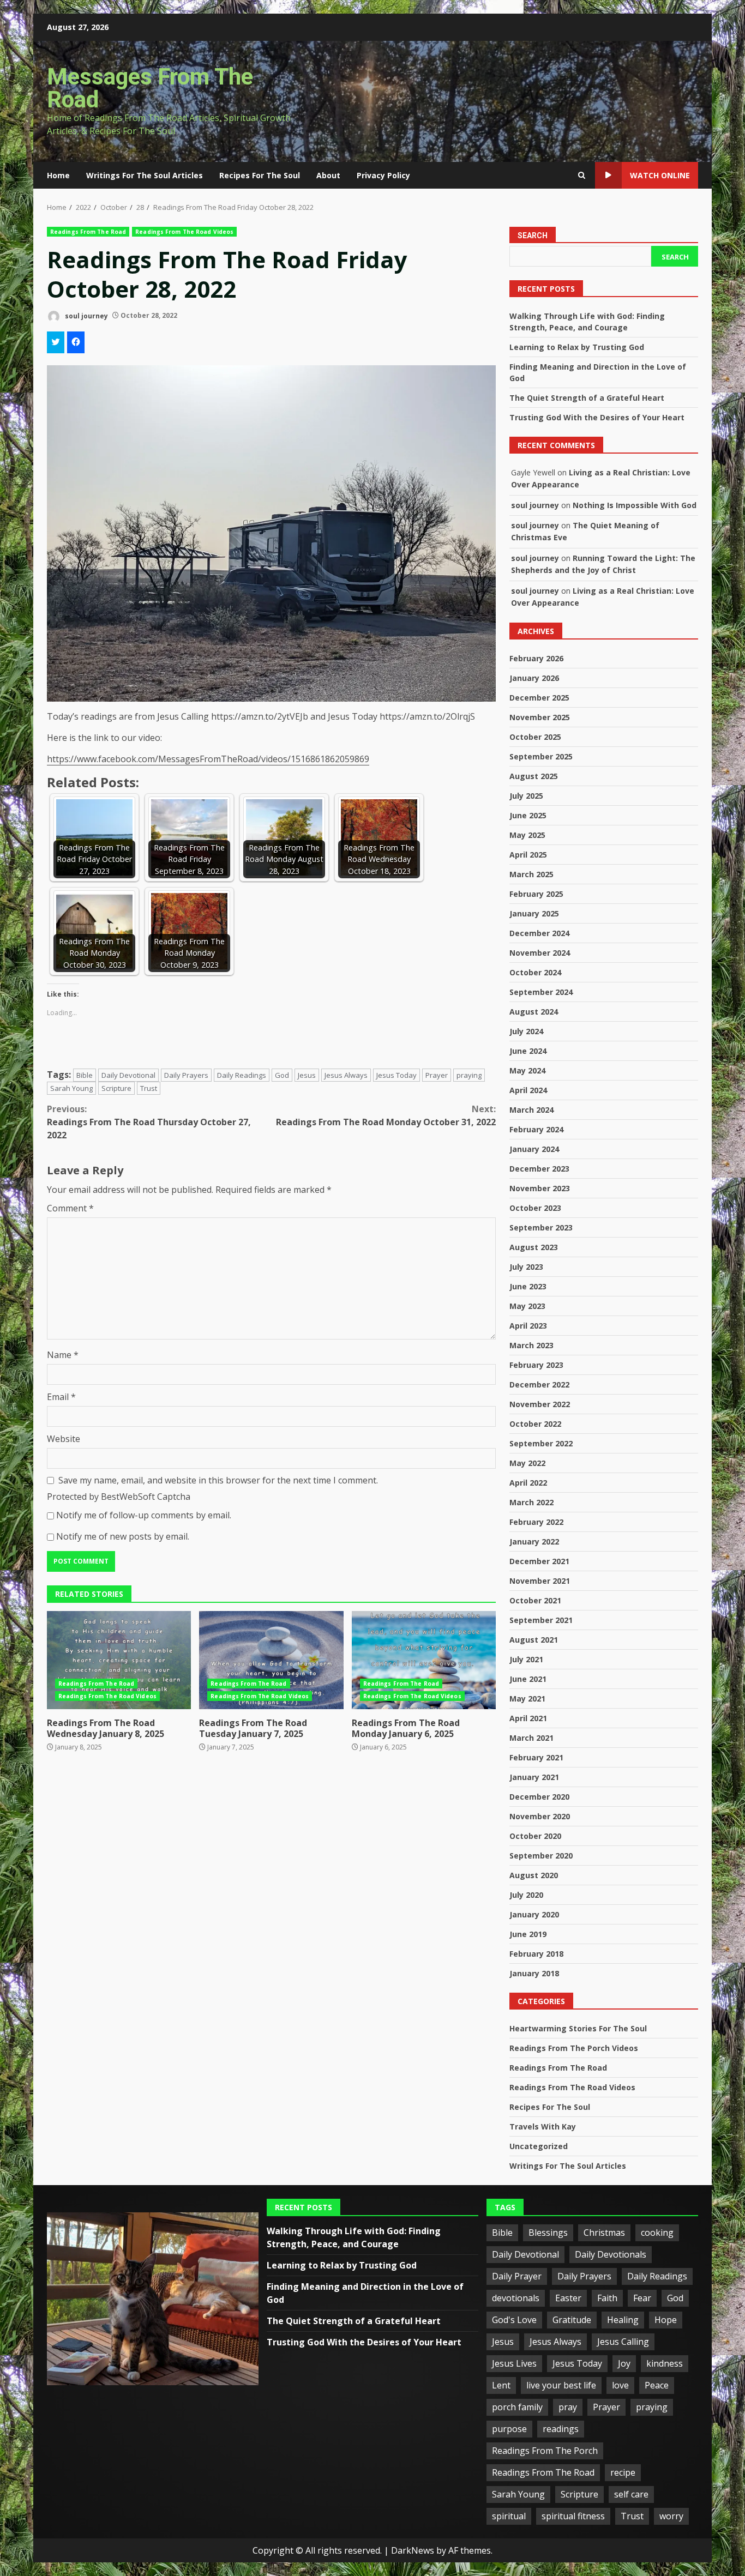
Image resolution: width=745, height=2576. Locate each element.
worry (671, 2516)
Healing (623, 2320)
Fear (642, 2298)
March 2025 (531, 874)
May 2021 (527, 1699)
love (620, 2385)
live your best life (561, 2385)
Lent (501, 2385)
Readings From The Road (88, 232)
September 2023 (541, 1227)
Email (61, 1397)
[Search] (582, 176)
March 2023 (531, 1345)
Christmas (604, 2233)
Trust (149, 1088)
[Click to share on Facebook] (76, 342)
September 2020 (541, 1856)
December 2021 (539, 1561)
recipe (623, 2472)
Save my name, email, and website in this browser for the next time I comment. (218, 1480)
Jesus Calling (623, 2342)
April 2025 (528, 855)
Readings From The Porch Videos (574, 2048)
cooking (657, 2233)
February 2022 (536, 1522)
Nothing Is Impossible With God (635, 505)
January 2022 (534, 1542)
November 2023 (540, 1188)
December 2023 (539, 1169)
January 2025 (534, 913)
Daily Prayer (517, 2276)
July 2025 (526, 796)
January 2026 (534, 678)
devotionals (516, 2298)
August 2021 (534, 1640)
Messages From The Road (150, 88)
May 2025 (527, 835)
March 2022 (531, 1502)
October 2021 (535, 1600)
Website (64, 1439)
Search (533, 236)
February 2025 (536, 894)
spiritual (509, 2516)
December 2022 (539, 1384)
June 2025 (528, 815)
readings (561, 2429)
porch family (517, 2407)
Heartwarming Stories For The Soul (578, 2028)
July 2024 (526, 1031)
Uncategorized (539, 2146)
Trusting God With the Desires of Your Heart (597, 417)
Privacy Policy (383, 175)
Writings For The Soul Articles (145, 175)
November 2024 (540, 953)
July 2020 (526, 1895)
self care (631, 2494)
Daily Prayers (186, 1075)
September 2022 (541, 1443)
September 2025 (541, 756)
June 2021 (528, 1679)
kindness (665, 2363)
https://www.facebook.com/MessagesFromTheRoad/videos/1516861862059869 (208, 759)
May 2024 (527, 1070)
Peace (657, 2385)
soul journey (86, 315)
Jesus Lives (514, 2363)
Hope (666, 2320)
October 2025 (535, 737)
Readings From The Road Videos (184, 232)
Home (58, 175)
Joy (624, 2363)
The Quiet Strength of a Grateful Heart (587, 398)
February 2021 (536, 1757)
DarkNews (413, 2550)
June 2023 (528, 1286)
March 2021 (531, 1738)
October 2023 (535, 1208)
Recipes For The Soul (260, 175)
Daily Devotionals (611, 2254)
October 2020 (535, 1836)
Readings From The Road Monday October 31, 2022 (386, 1115)
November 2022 (540, 1404)
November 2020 (540, 1816)
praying (469, 1075)
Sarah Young (71, 1088)
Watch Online (660, 175)
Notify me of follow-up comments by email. (144, 1515)
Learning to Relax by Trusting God (577, 347)
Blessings (548, 2233)
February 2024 (536, 1129)
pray (568, 2407)
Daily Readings (242, 1075)
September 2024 (541, 992)
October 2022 (535, 1424)
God (282, 1075)
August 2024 (534, 1012)
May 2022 (527, 1463)
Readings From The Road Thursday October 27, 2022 (149, 1122)
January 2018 (534, 1973)
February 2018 (536, 1954)
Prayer (437, 1075)
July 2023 (526, 1267)
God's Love (514, 2320)
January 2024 (534, 1149)
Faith (607, 2298)
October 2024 (535, 972)
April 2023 (528, 1326)
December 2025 (539, 698)
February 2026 (536, 658)
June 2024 (528, 1051)
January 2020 (534, 1914)
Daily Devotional (128, 1075)
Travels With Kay (543, 2126)
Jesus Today (396, 1075)
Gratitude (572, 2320)
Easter (568, 2298)
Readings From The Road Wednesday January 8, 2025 (119, 1660)
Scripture (116, 1088)
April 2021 (528, 1718)
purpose (509, 2429)
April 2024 (528, 1090)
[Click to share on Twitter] (56, 342)
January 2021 (534, 1777)
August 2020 (534, 1875)
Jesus (307, 1075)
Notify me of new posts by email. (123, 1536)
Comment (70, 1208)
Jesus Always (346, 1075)
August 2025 (534, 776)
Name (63, 1355)
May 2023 (527, 1306)
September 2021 (541, 1620)
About (328, 175)
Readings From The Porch (545, 2451)
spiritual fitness (573, 2516)
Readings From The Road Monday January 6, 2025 (424, 1660)
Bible (85, 1075)
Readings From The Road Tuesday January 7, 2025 (271, 1660)
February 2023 (536, 1365)
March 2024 (531, 1110)
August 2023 (534, 1247)
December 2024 (539, 933)
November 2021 (540, 1581)
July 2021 (526, 1659)
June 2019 (528, 1934)
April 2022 (528, 1483)
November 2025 (540, 717)
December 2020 (539, 1797)
